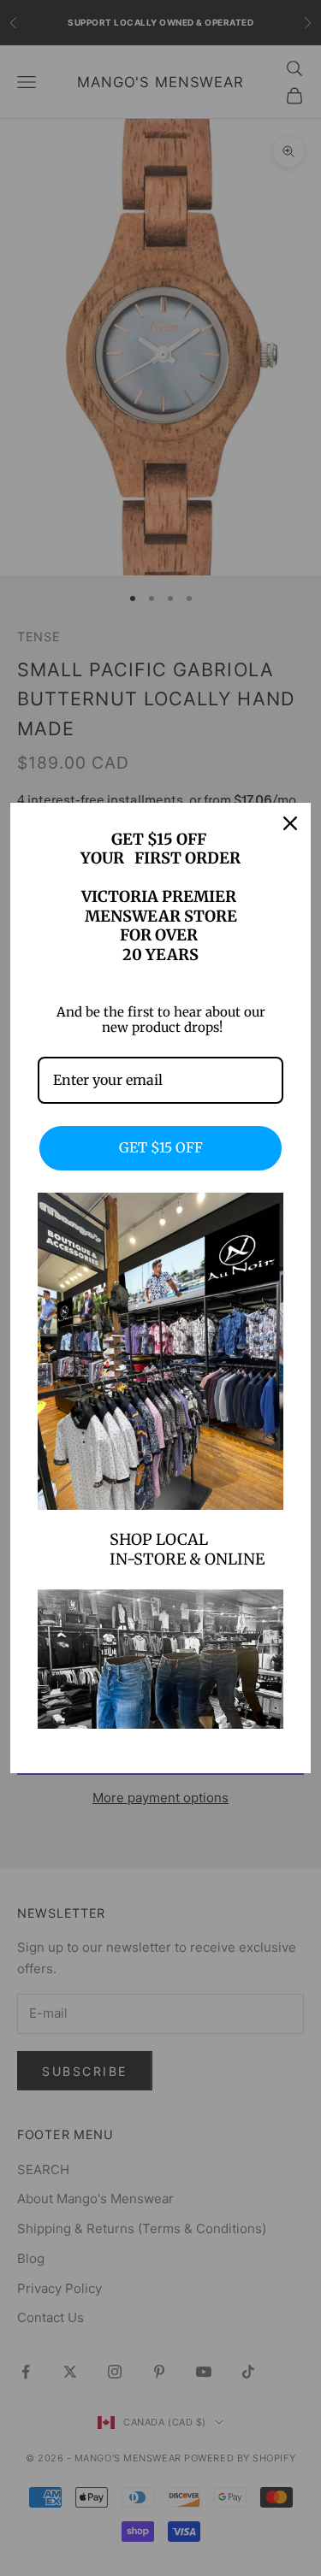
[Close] (290, 823)
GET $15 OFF (161, 1147)
